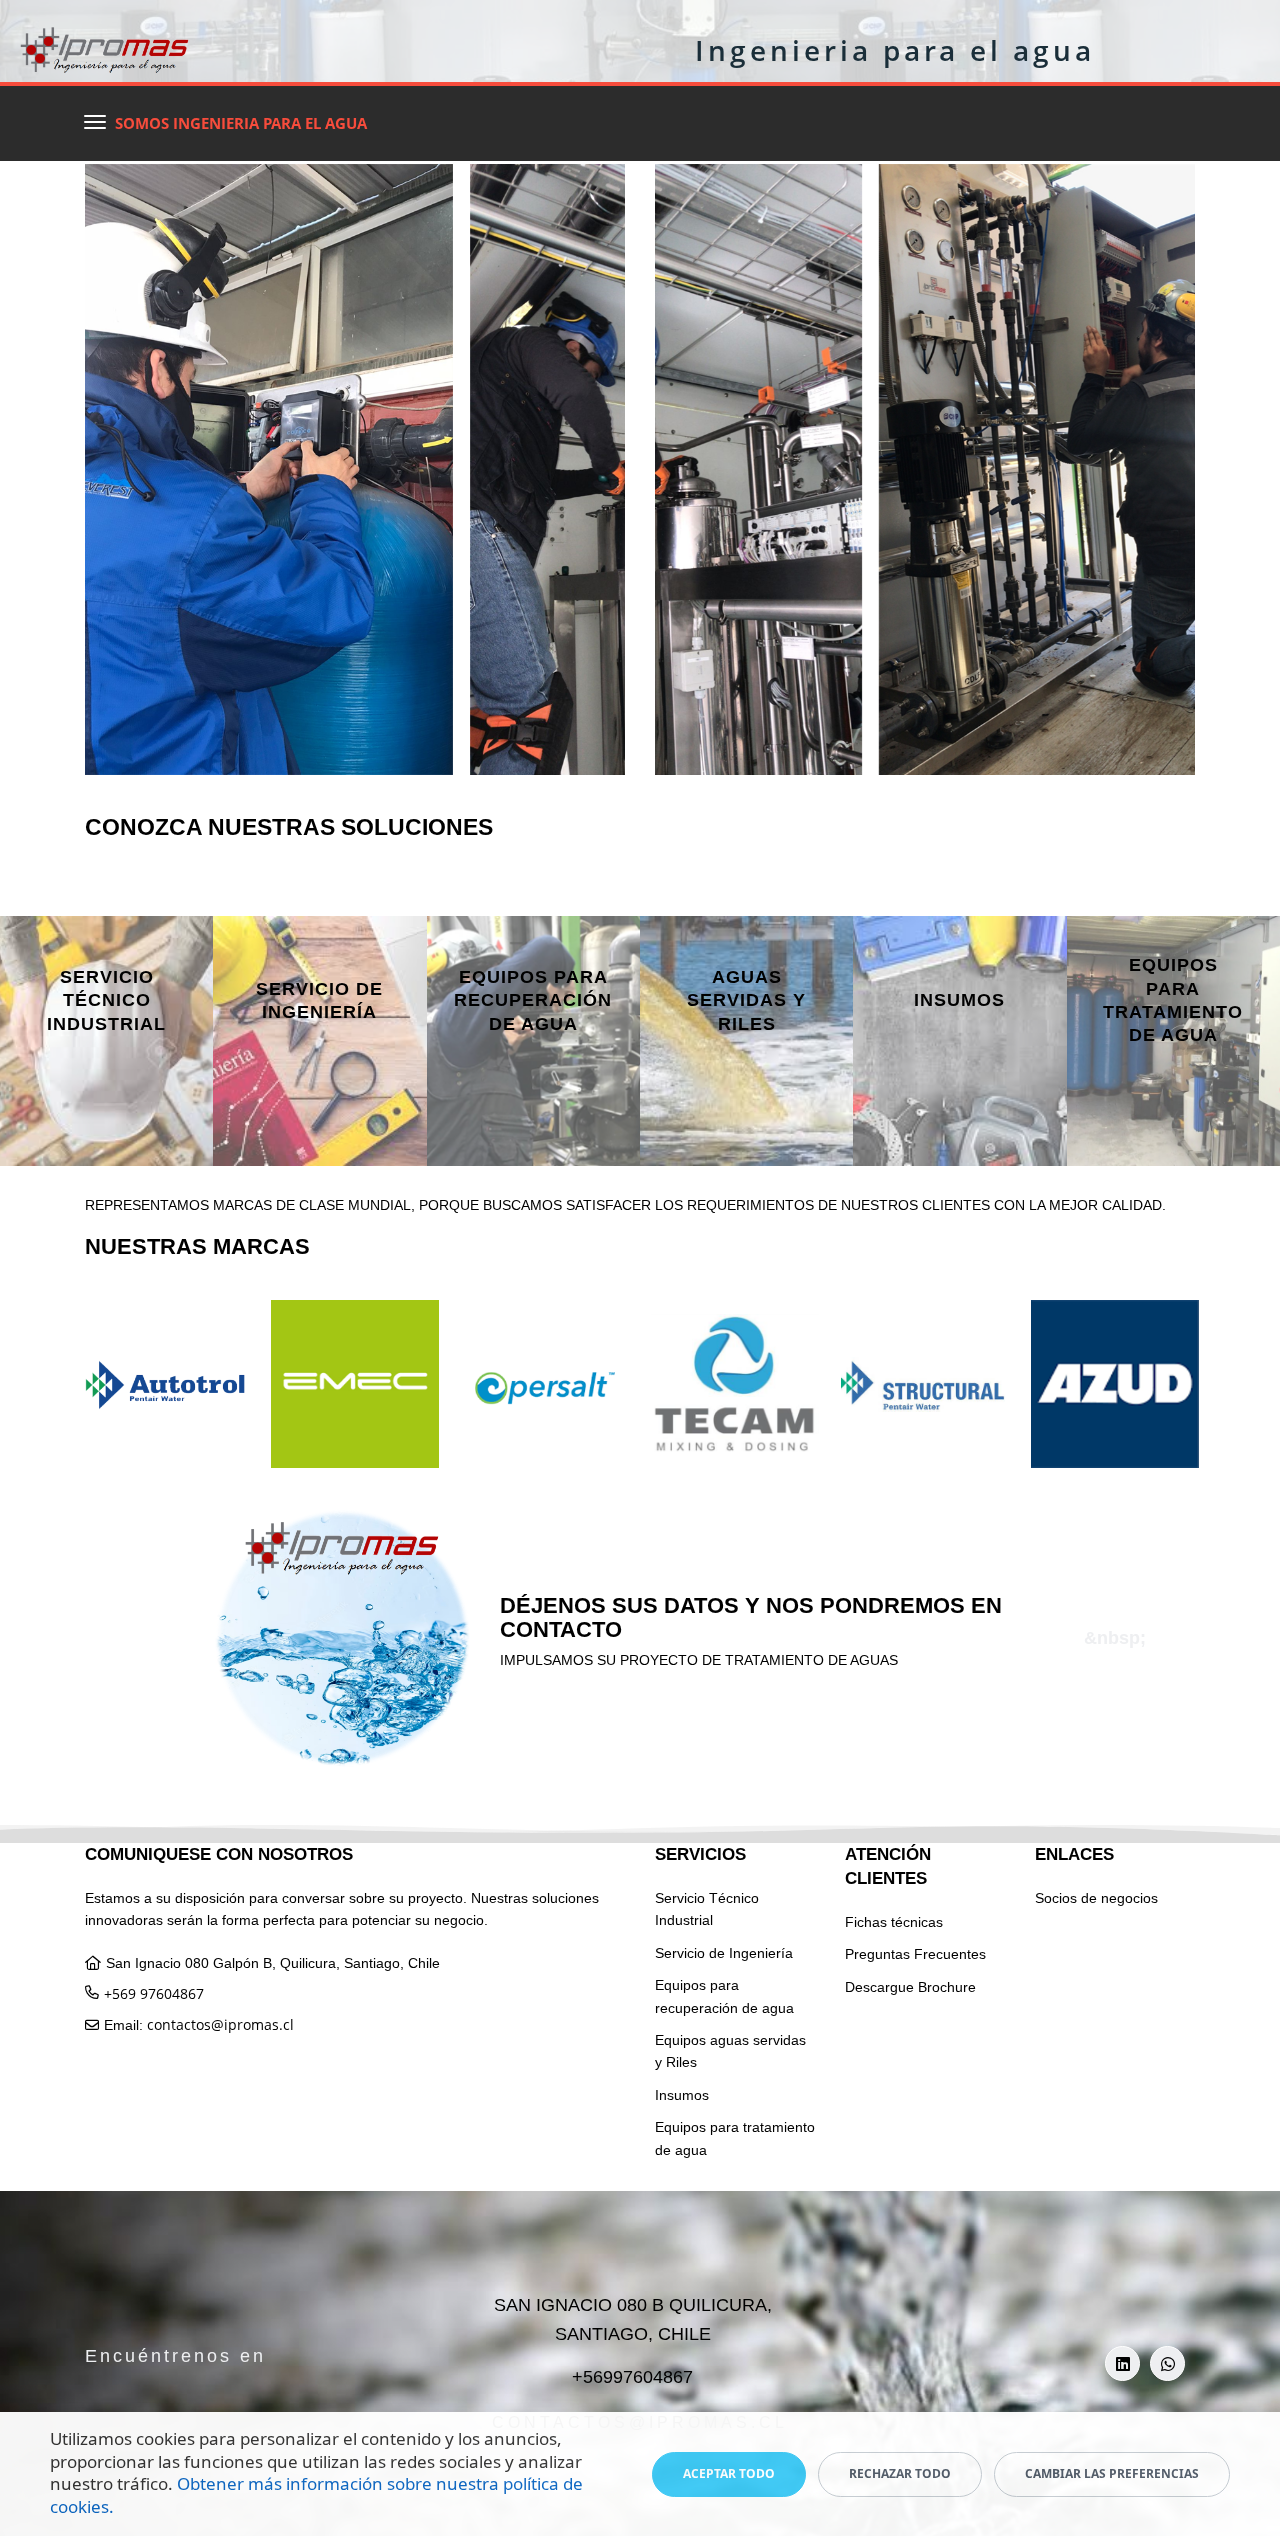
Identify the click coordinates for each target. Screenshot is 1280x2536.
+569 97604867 (154, 1993)
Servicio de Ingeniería (724, 1953)
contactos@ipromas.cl (220, 2024)
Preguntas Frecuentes (915, 1954)
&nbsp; (106, 1055)
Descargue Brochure (910, 1987)
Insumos (682, 2095)
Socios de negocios (1096, 1898)
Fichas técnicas (894, 1922)
